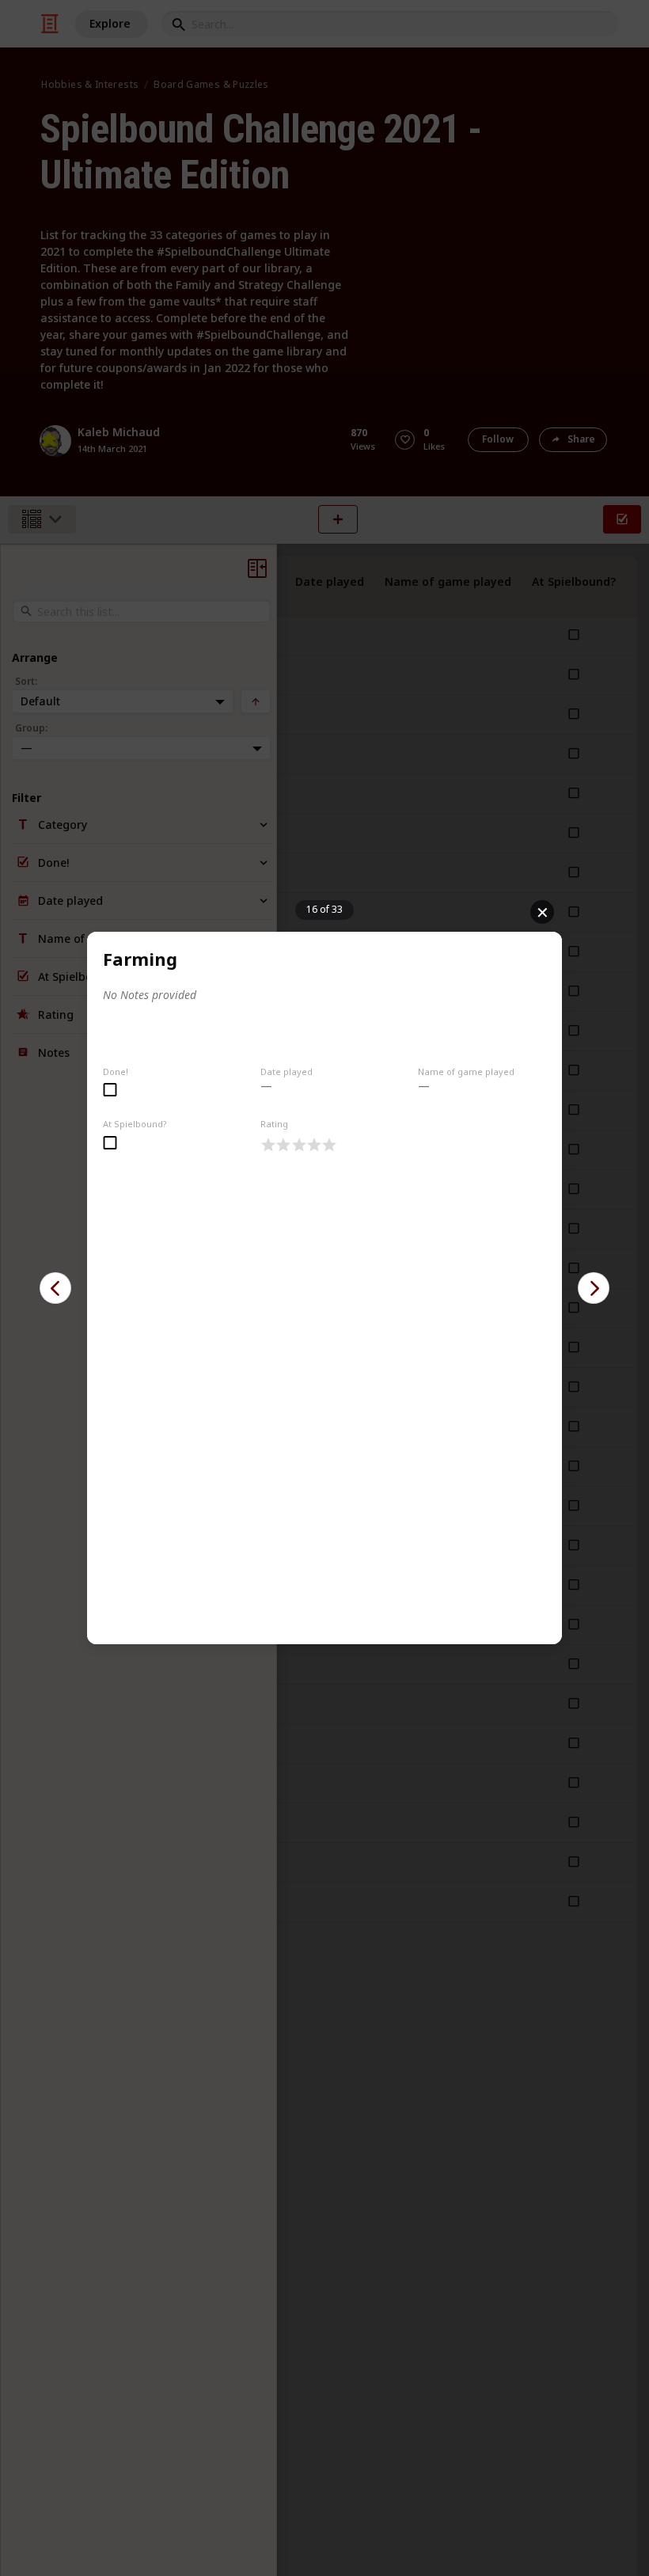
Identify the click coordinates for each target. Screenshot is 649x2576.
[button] (55, 1288)
